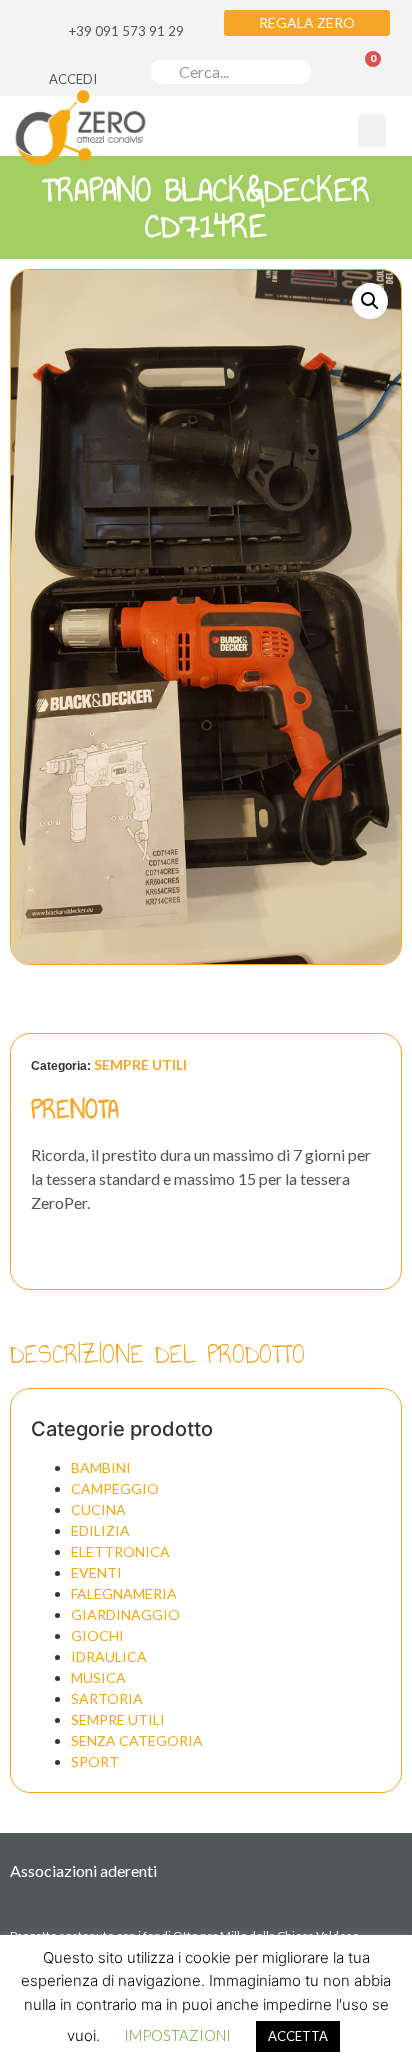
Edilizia (100, 1530)
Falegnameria (124, 1593)
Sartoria (107, 1698)
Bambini (101, 1467)
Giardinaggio (125, 1614)
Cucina (98, 1509)
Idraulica (109, 1656)
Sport (95, 1761)
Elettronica (120, 1551)
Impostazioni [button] (177, 2035)
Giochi (97, 1635)
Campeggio (115, 1488)
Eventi (96, 1572)
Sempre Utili (140, 1064)
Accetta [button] (298, 2036)
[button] (372, 130)
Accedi (73, 79)
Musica (98, 1677)
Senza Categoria (137, 1740)
